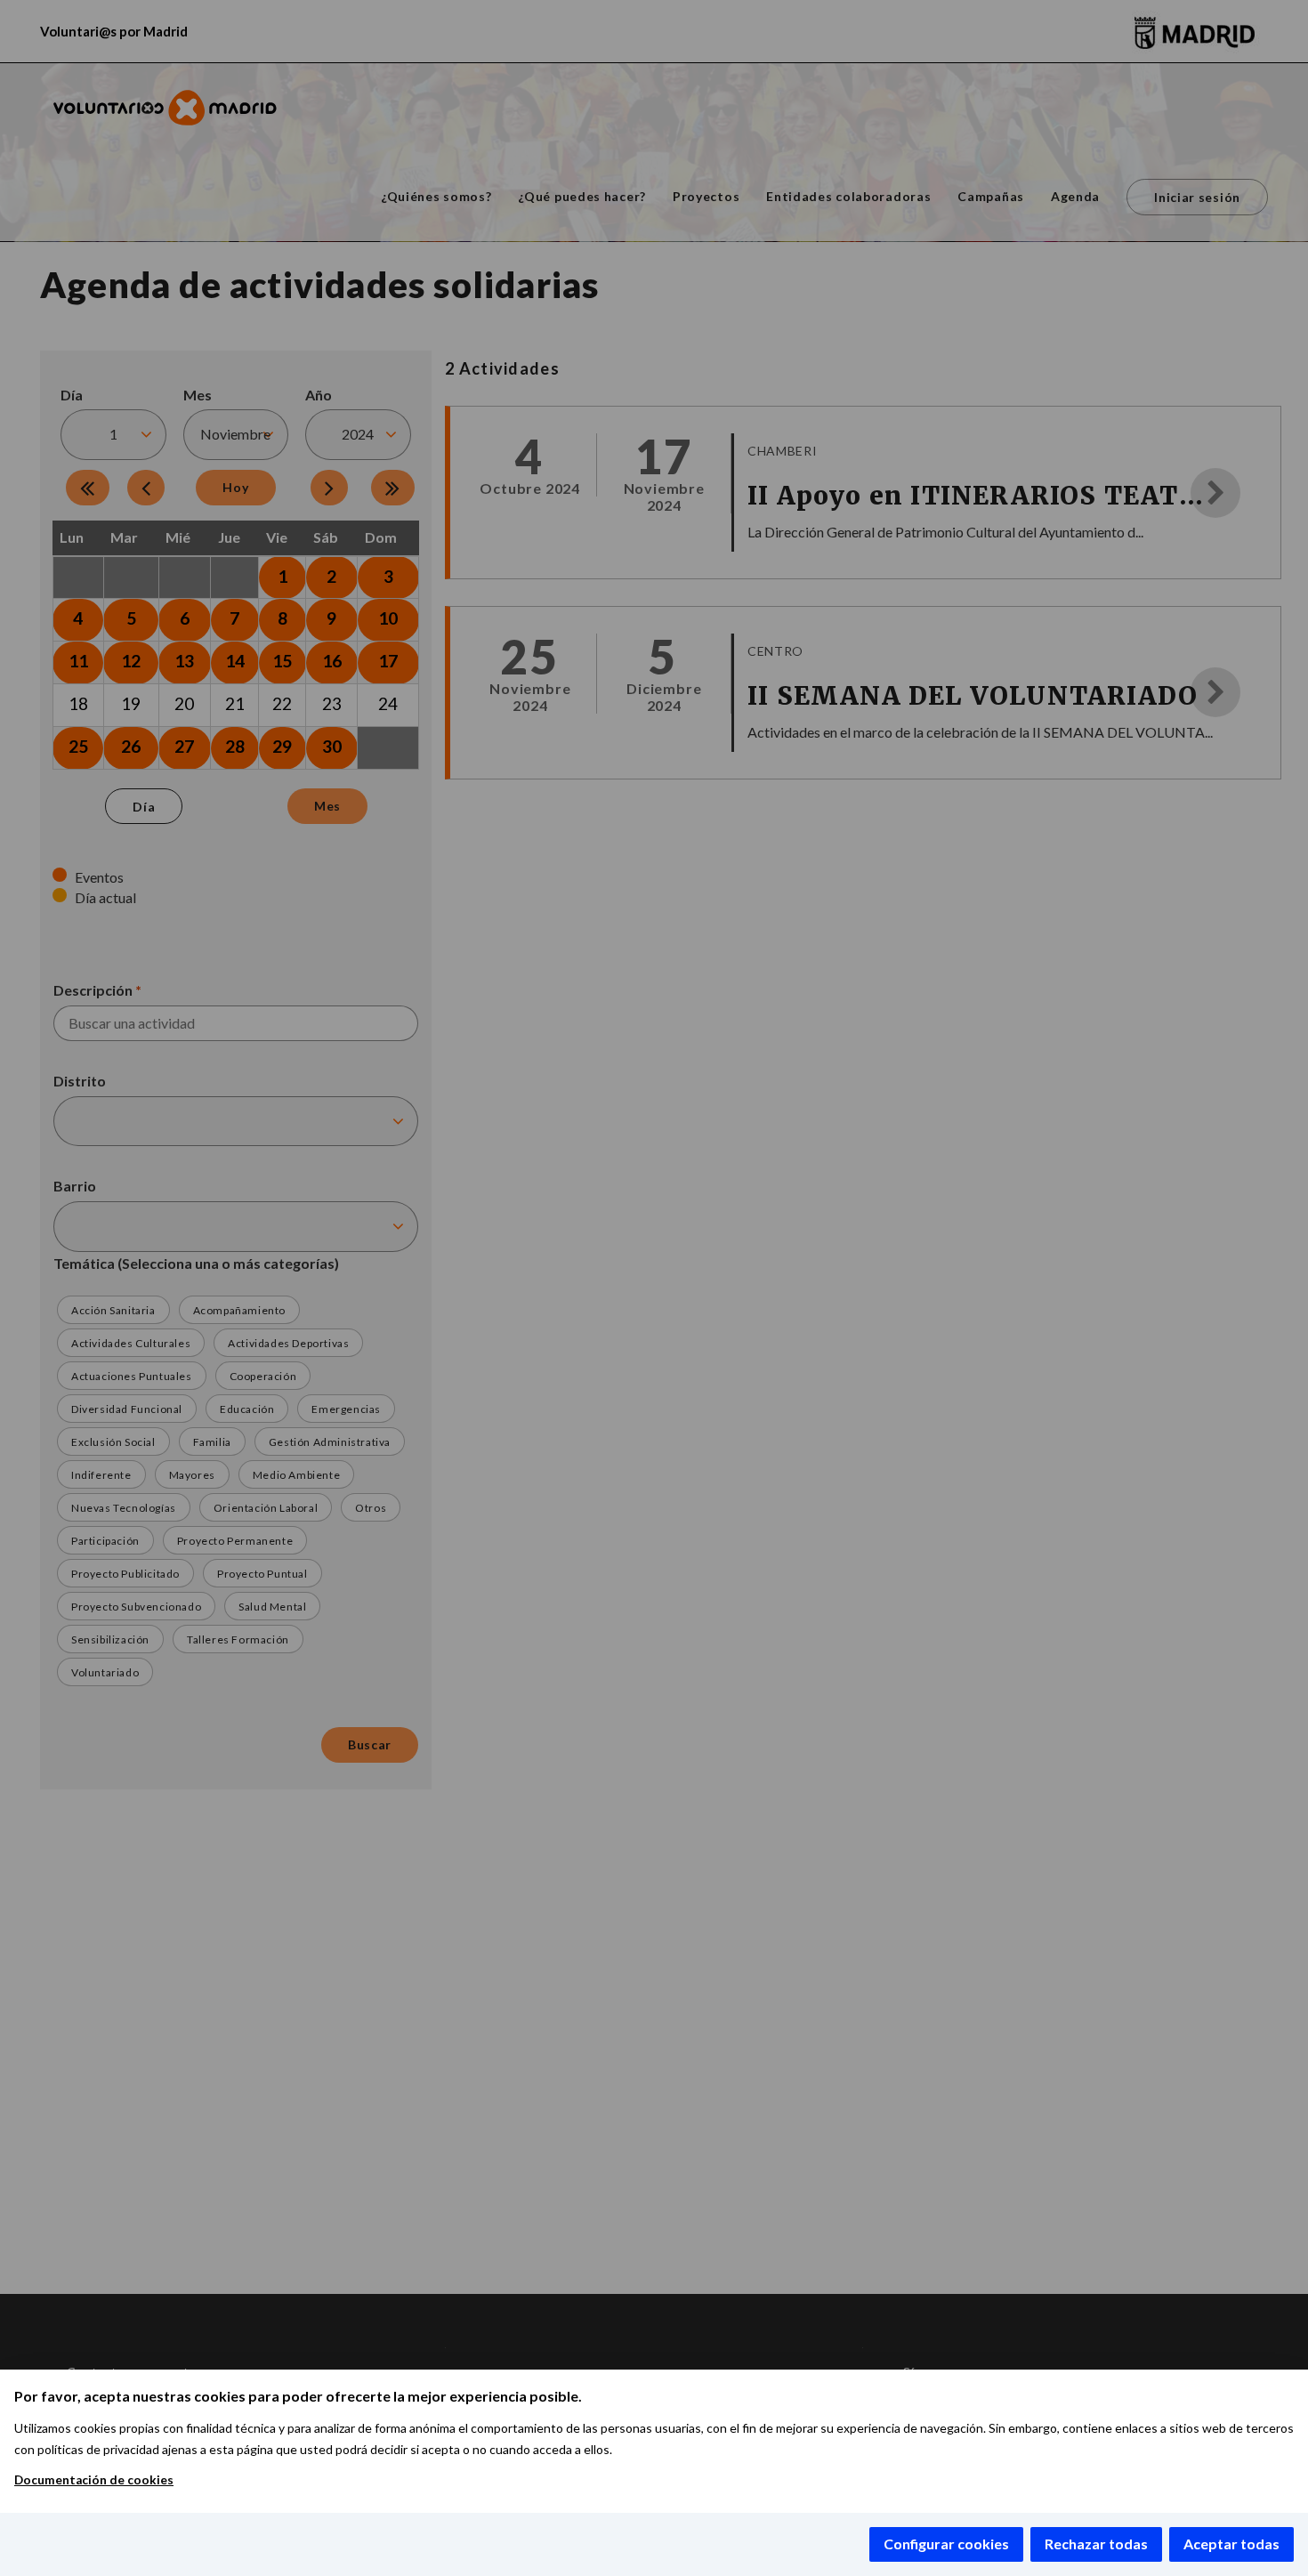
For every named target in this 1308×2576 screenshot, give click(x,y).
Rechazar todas (1096, 2544)
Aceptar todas (1231, 2544)
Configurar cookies (946, 2544)
